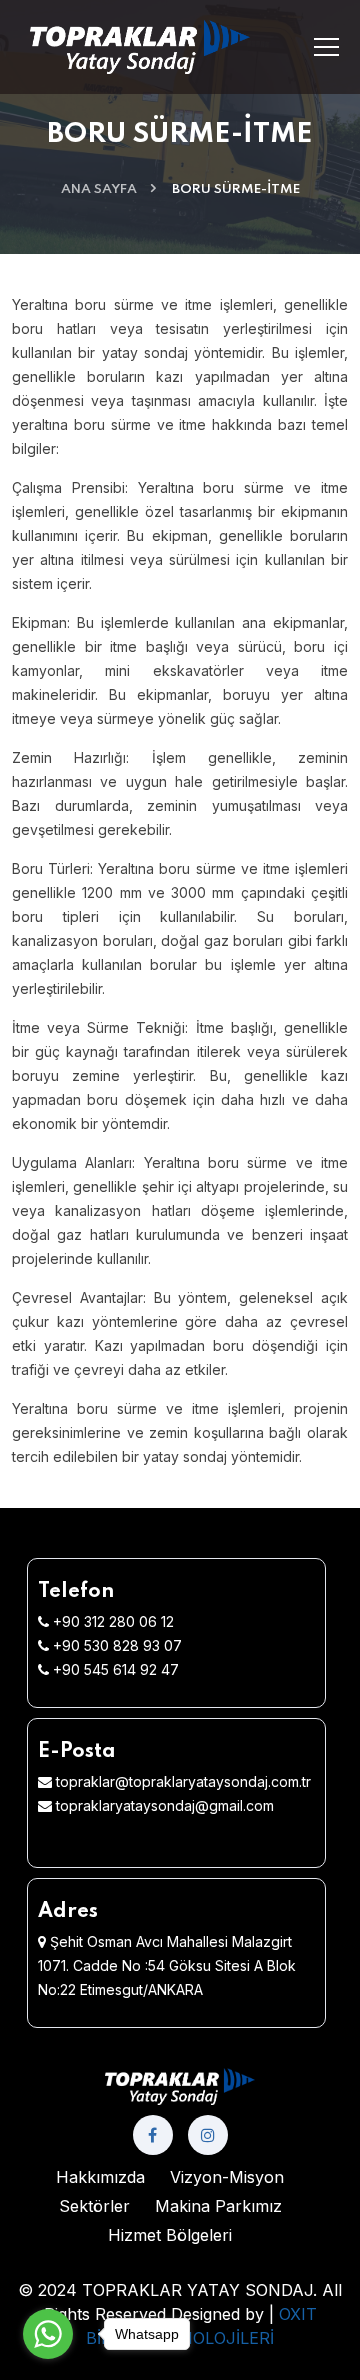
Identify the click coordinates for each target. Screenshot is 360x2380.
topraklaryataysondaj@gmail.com (165, 1805)
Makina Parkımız (218, 2206)
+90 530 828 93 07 (117, 1645)
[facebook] (153, 2135)
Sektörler (94, 2206)
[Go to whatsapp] (48, 2334)
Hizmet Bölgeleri (170, 2235)
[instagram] (208, 2135)
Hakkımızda (100, 2177)
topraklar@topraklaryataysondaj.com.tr (183, 1781)
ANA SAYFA (99, 189)
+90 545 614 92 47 (116, 1669)
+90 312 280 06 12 (113, 1621)
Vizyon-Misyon (227, 2177)
